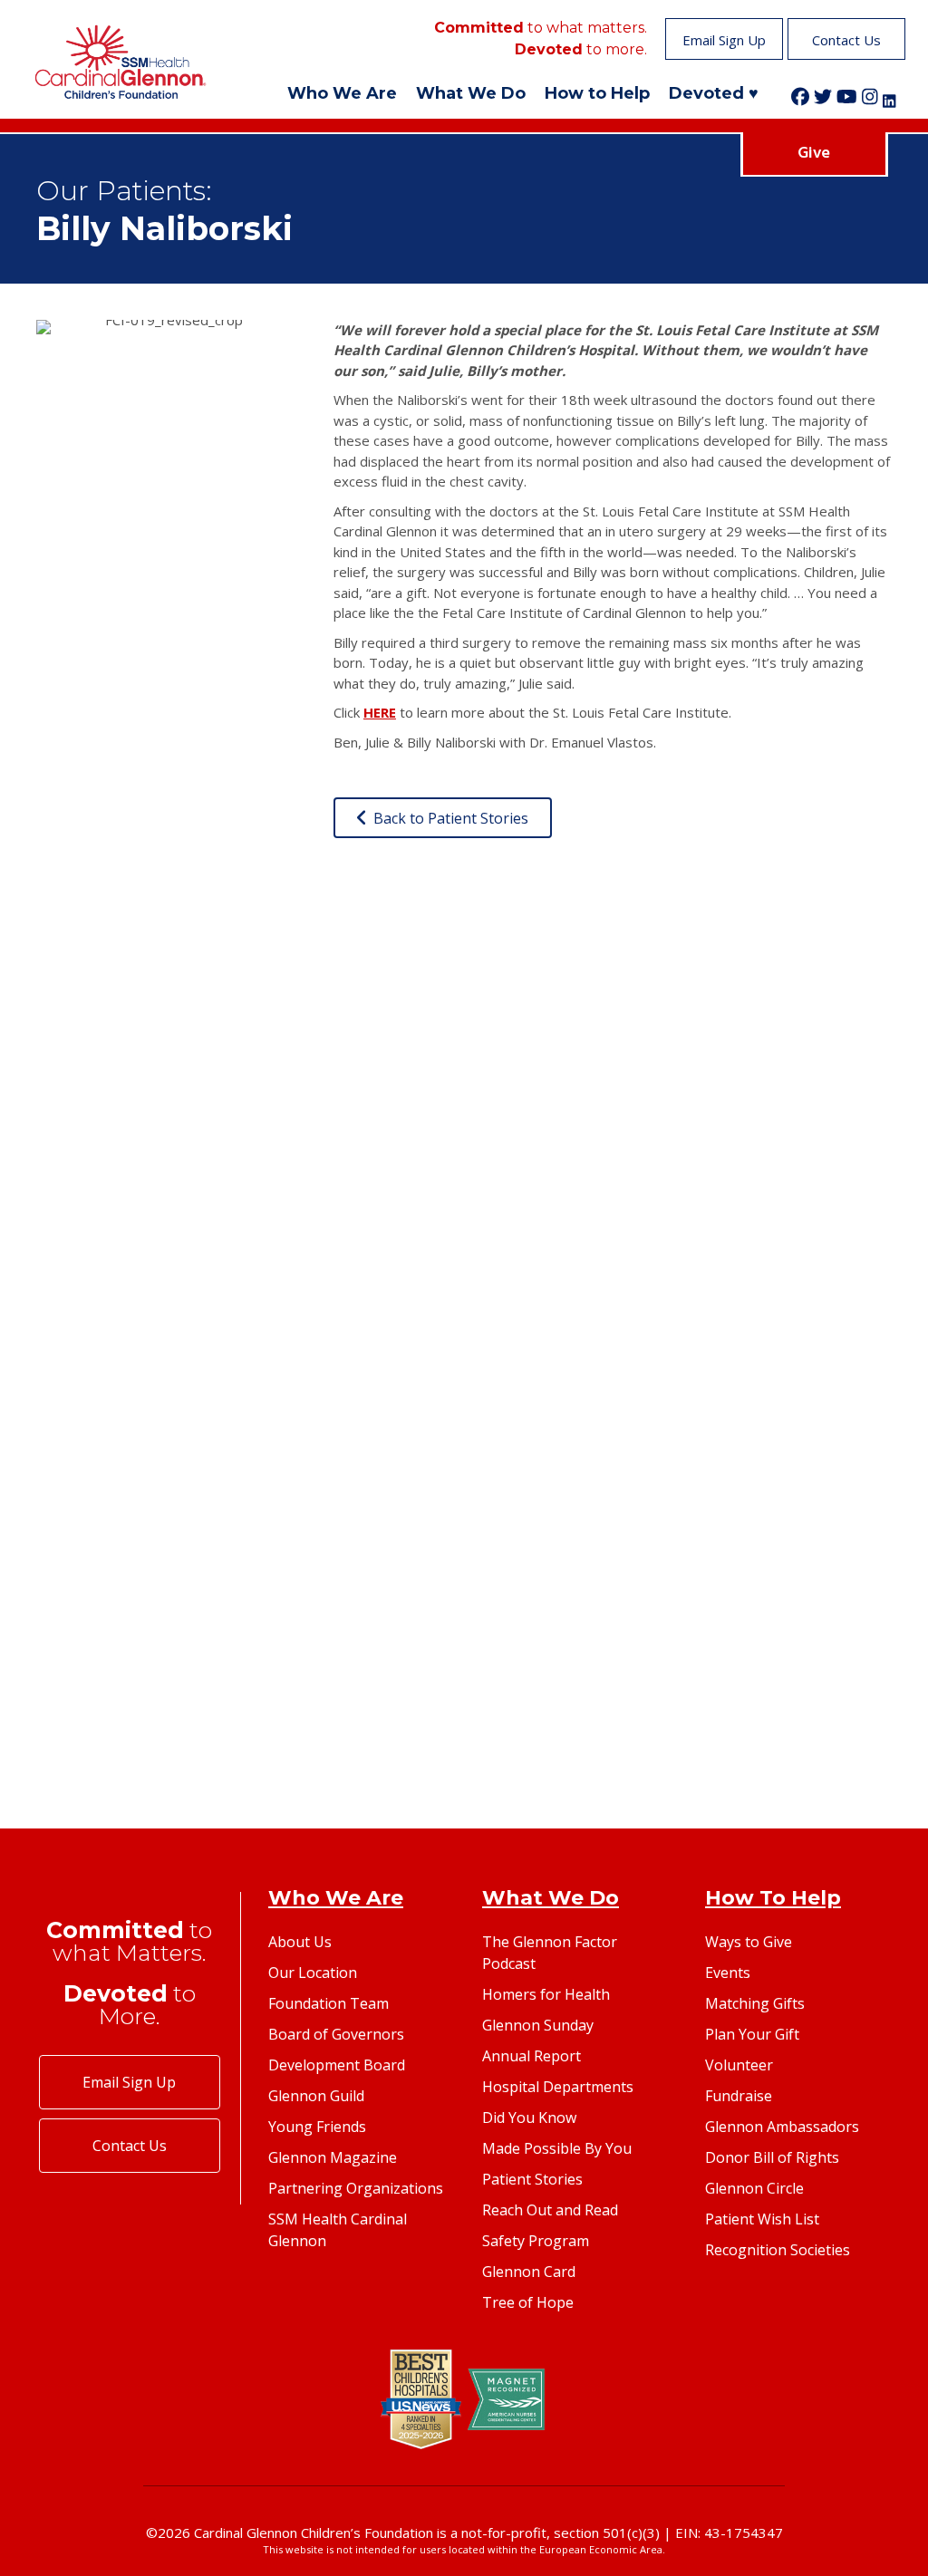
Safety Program (536, 2241)
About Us (300, 1942)
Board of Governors (336, 2034)
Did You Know (529, 2118)
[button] (724, 39)
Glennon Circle (754, 2188)
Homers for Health (546, 1994)
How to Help (597, 93)
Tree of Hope (528, 2302)
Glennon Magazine (333, 2157)
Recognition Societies (778, 2250)
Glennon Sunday (538, 2025)
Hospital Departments (558, 2087)
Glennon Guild (316, 2096)
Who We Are (342, 93)
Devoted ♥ (714, 93)
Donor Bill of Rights (772, 2157)
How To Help (773, 1898)
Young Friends (317, 2127)
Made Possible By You (557, 2148)
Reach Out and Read (550, 2210)
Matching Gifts (755, 2003)
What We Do (471, 93)
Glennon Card (529, 2272)
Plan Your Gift (752, 2034)
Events (728, 1973)
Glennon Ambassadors (782, 2127)
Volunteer (739, 2065)
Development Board (337, 2065)
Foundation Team (329, 2003)
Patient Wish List (762, 2219)
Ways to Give (749, 1942)
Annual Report (532, 2056)
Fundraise (739, 2096)
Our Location (313, 1973)
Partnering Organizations (356, 2188)
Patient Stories (532, 2179)
